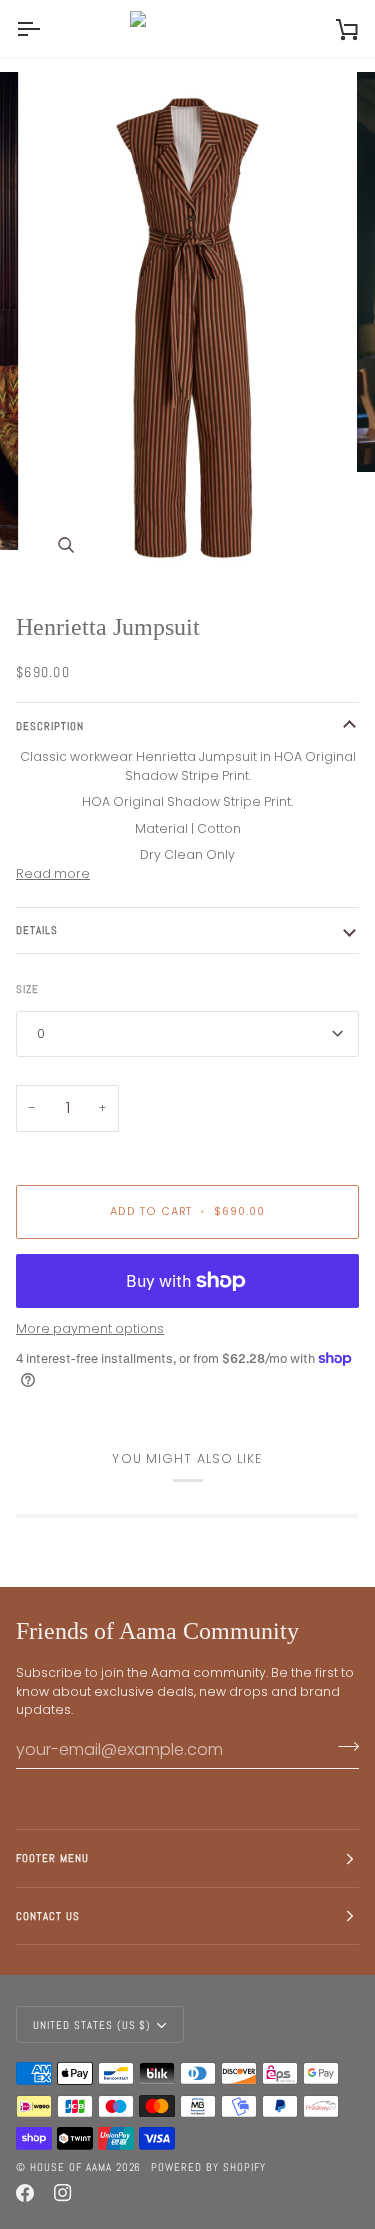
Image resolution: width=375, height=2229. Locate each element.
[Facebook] (25, 2193)
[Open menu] (46, 29)
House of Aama (73, 2167)
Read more (53, 873)
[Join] (342, 1747)
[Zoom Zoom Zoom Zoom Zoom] (187, 327)
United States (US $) (92, 2025)
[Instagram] (63, 2193)
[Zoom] (65, 545)
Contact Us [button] (48, 1916)
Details (37, 930)
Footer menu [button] (52, 1858)
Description (50, 726)
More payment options (90, 1328)
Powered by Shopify (208, 2167)
